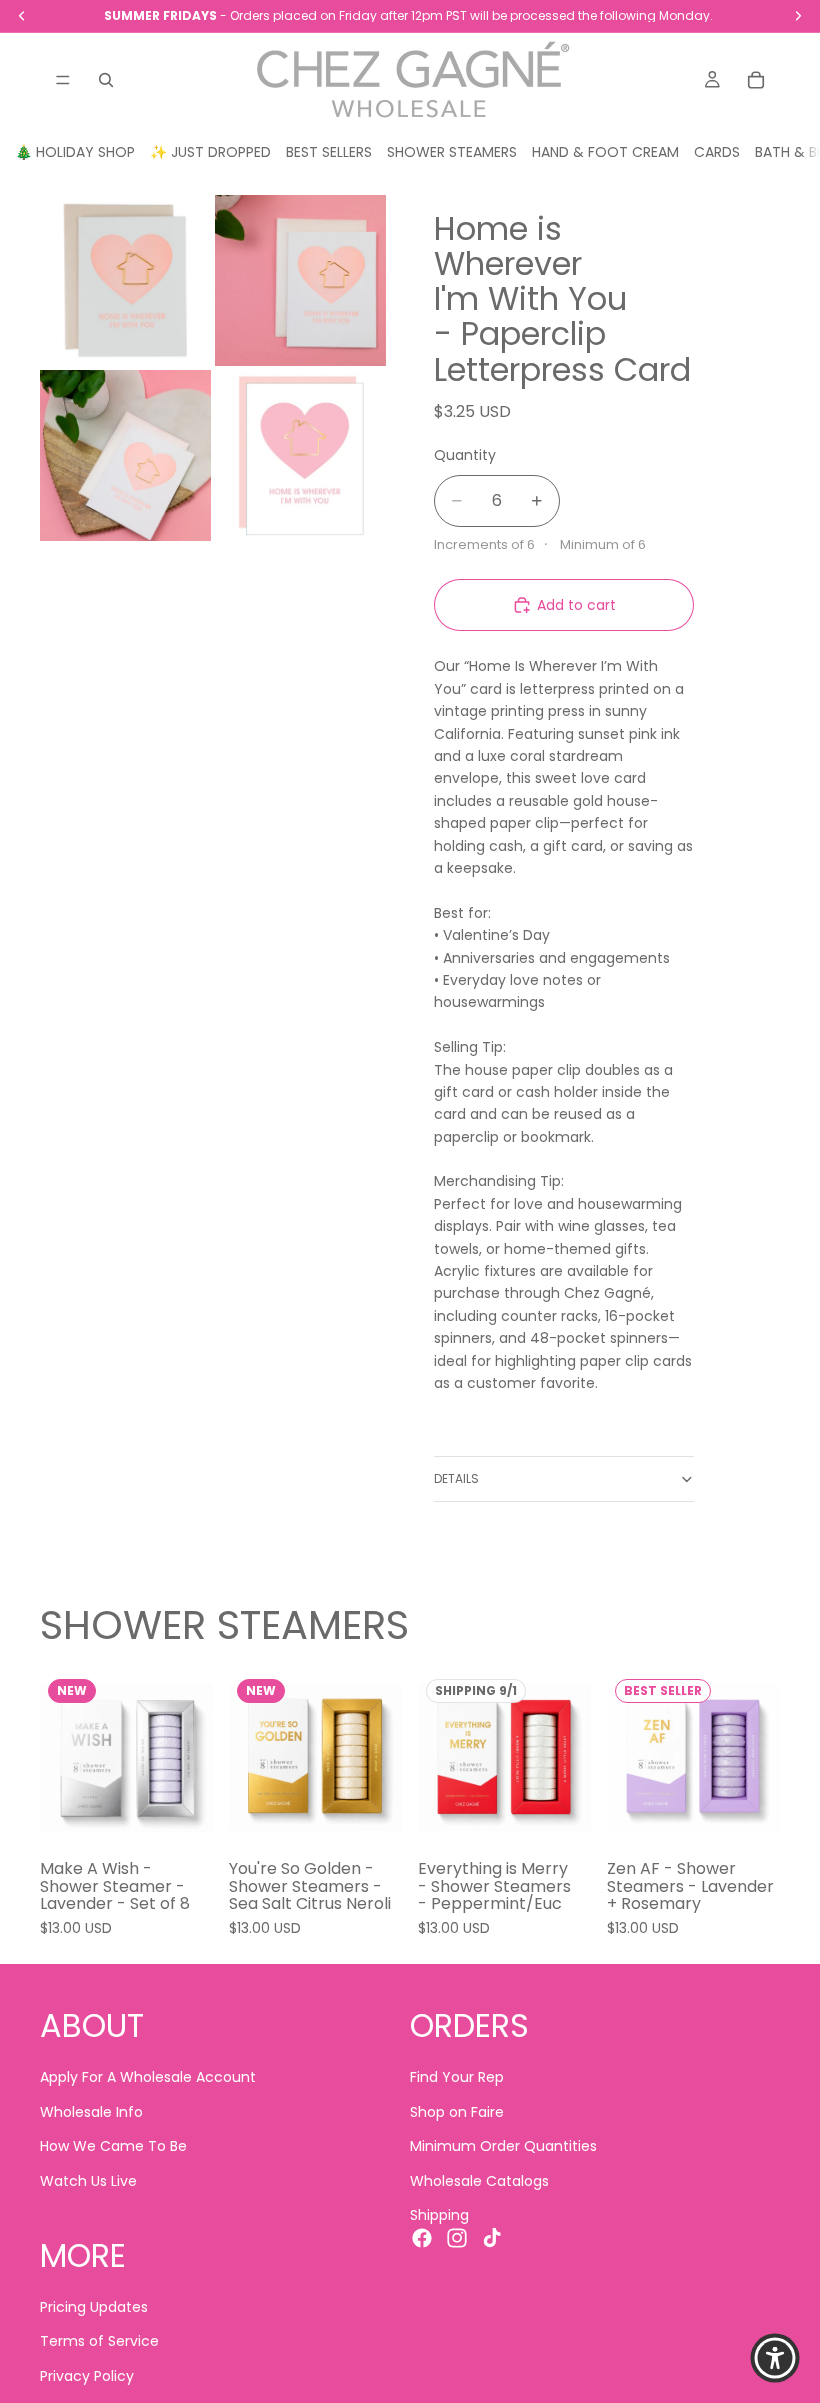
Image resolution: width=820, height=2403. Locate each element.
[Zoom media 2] (300, 280)
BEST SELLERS (329, 152)
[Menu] (63, 80)
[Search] (106, 80)
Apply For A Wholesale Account (148, 2078)
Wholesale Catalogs (479, 2181)
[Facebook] (422, 2239)
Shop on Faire (457, 2112)
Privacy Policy (87, 2376)
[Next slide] (191, 1757)
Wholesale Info (91, 2112)
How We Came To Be (113, 2147)
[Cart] (756, 80)
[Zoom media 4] (300, 455)
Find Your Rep (457, 2078)
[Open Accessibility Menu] (775, 2358)
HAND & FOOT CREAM (605, 152)
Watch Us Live (88, 2181)
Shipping (439, 2215)
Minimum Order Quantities (503, 2147)
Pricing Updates (94, 2307)
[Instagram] (457, 2239)
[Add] (182, 1813)
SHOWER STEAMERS (452, 152)
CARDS (717, 152)
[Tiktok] (492, 2239)
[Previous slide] (62, 1757)
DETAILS (456, 1478)
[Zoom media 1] (125, 280)
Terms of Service (99, 2342)
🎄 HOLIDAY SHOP (75, 152)
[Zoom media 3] (125, 455)
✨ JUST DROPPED (210, 152)
